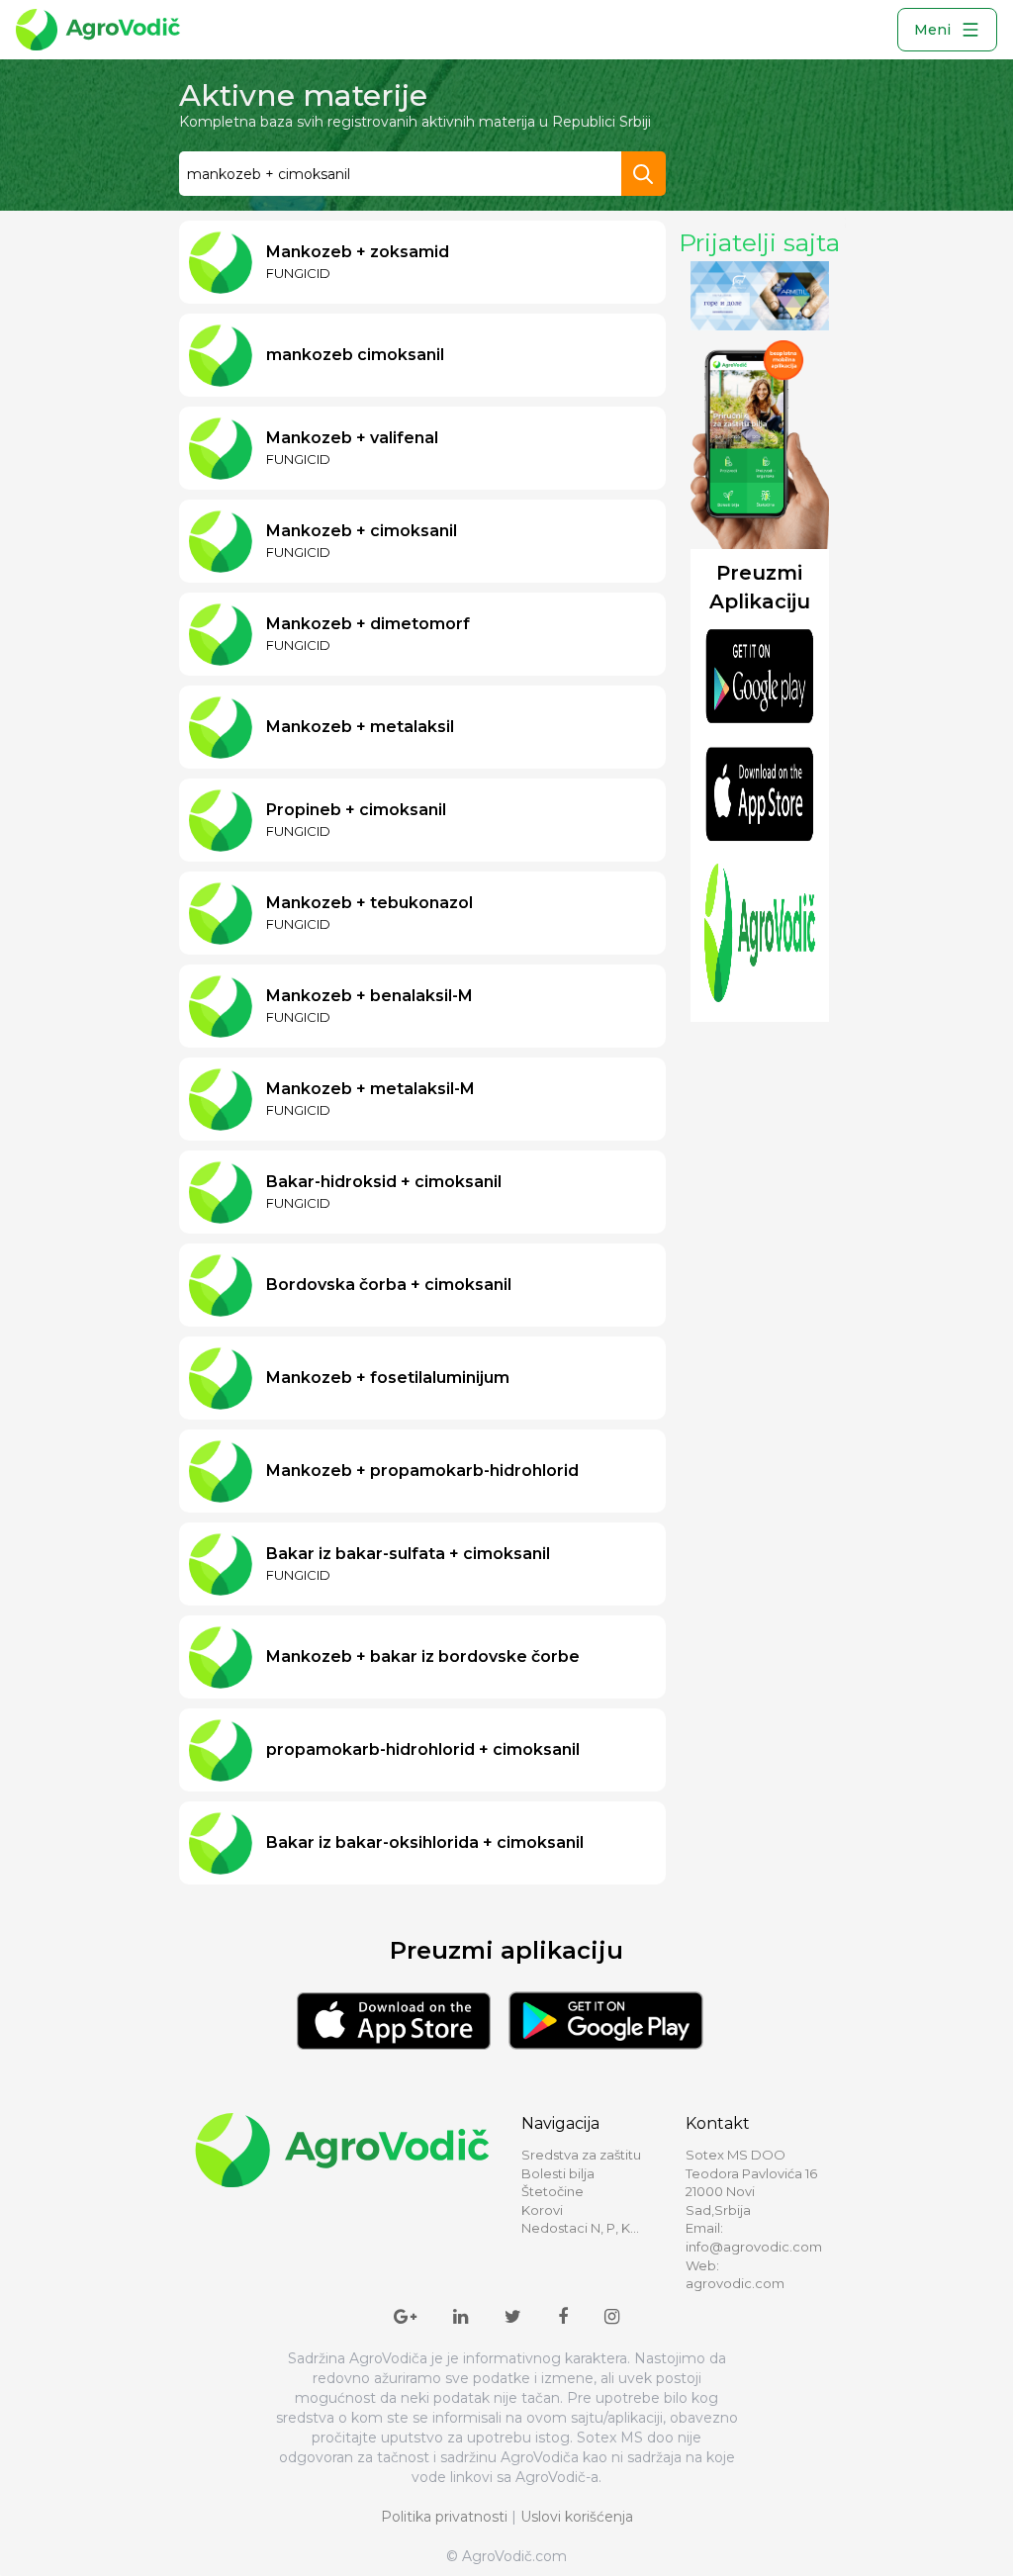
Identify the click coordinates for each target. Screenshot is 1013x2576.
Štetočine (553, 2191)
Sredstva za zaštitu (581, 2155)
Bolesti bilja (558, 2173)
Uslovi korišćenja (577, 2517)
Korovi (542, 2210)
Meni (932, 30)
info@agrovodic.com (754, 2247)
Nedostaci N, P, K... (580, 2228)
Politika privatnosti (444, 2517)
